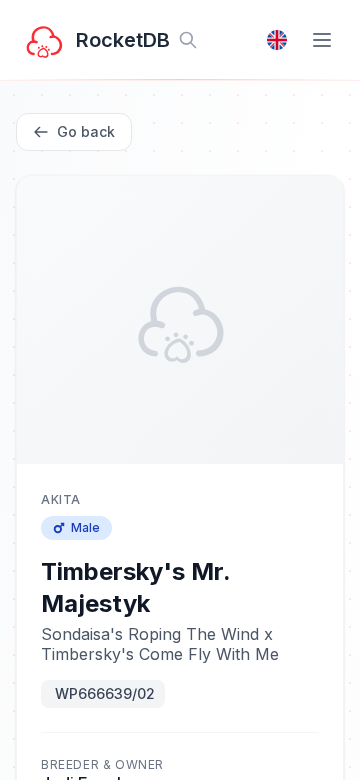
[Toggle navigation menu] (322, 40)
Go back (86, 131)
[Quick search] (188, 40)
